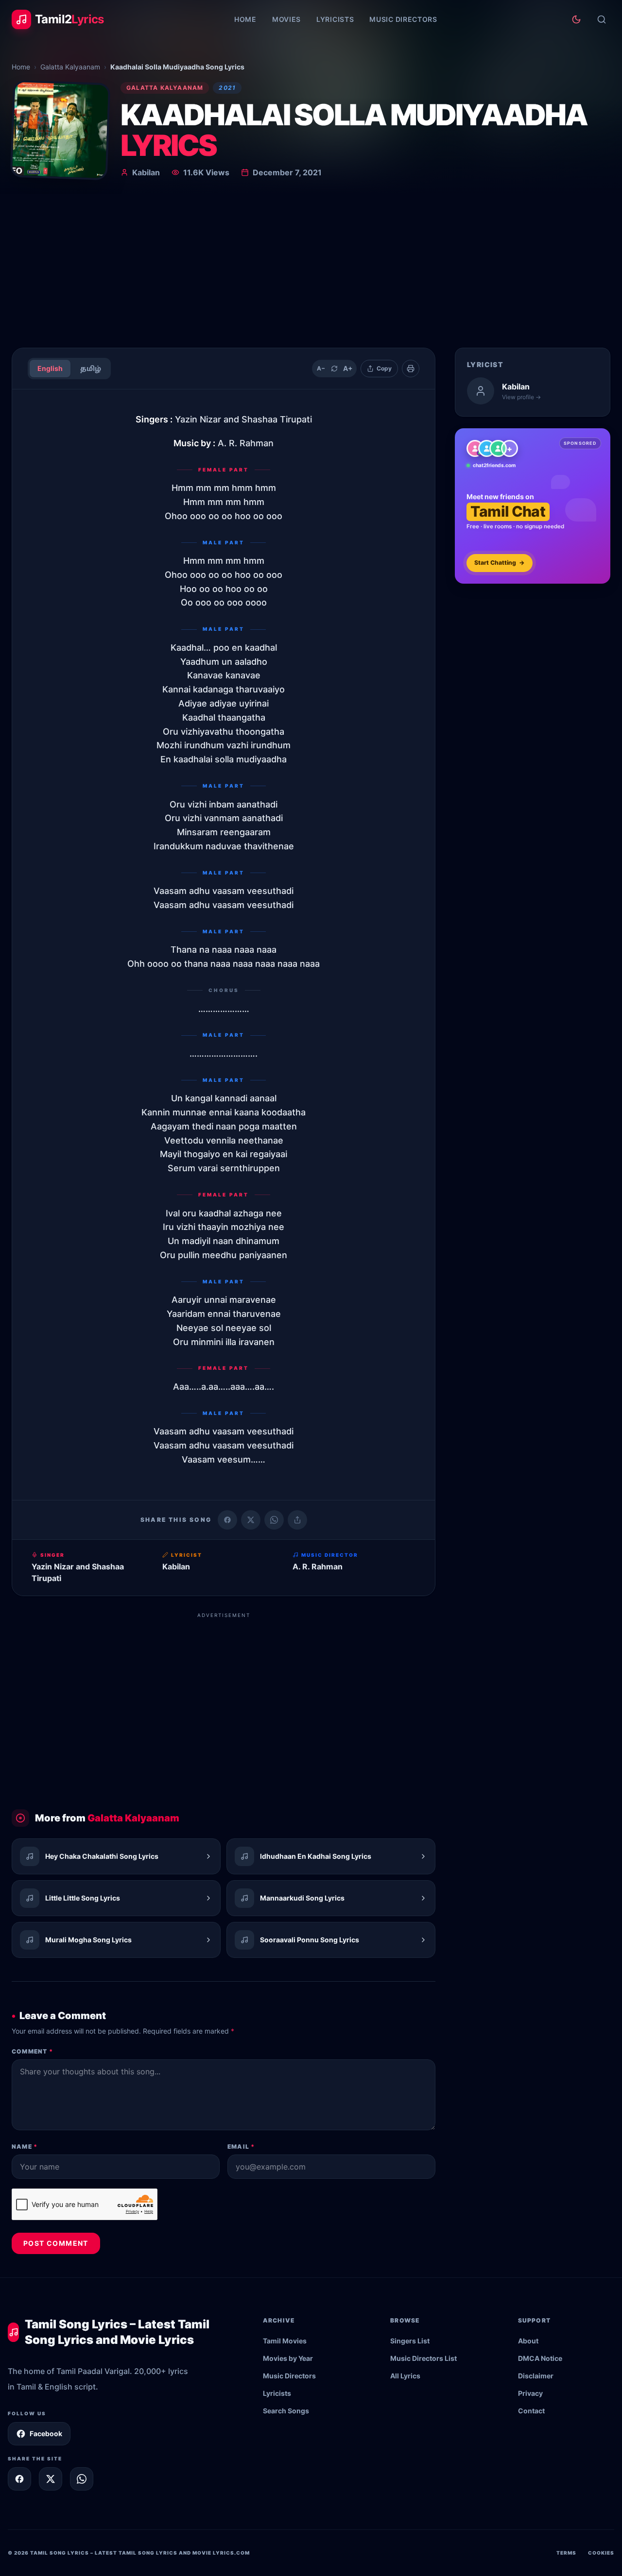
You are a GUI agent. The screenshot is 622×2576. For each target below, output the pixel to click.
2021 (227, 88)
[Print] (411, 369)
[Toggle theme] (576, 19)
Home (245, 19)
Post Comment (56, 2243)
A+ (348, 368)
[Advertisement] (311, 267)
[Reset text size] (334, 369)
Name (25, 2147)
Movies (286, 19)
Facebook (46, 2433)
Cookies (601, 2553)
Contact (531, 2411)
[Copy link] (297, 1520)
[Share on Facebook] (227, 1520)
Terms (566, 2553)
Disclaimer (536, 2376)
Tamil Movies (285, 2341)
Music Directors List (423, 2358)
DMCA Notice (540, 2358)
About (528, 2341)
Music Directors (403, 19)
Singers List (410, 2341)
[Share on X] (51, 2479)
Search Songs (286, 2411)
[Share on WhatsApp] (274, 1520)
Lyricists (335, 19)
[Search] (602, 19)
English (50, 368)
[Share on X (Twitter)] (251, 1520)
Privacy (530, 2393)
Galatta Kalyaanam (70, 67)
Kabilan (146, 172)
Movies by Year (288, 2358)
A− (321, 368)
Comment (32, 2051)
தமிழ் (91, 368)
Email (241, 2147)
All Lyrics (405, 2376)
